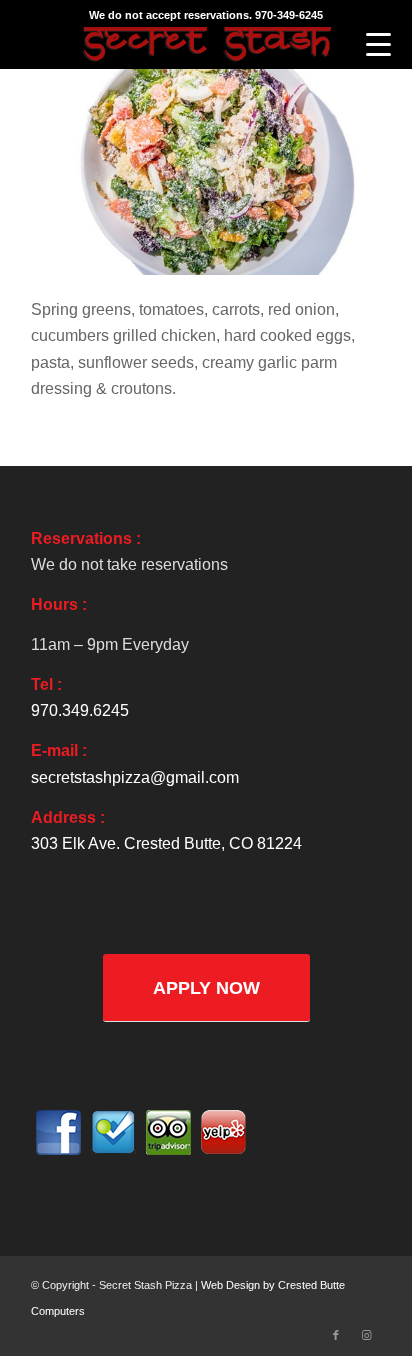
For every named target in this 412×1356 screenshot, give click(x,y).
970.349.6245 (80, 710)
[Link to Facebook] (336, 1335)
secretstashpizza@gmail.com (135, 777)
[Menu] (378, 45)
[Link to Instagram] (366, 1335)
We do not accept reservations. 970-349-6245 (206, 15)
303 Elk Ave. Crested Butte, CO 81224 (166, 843)
